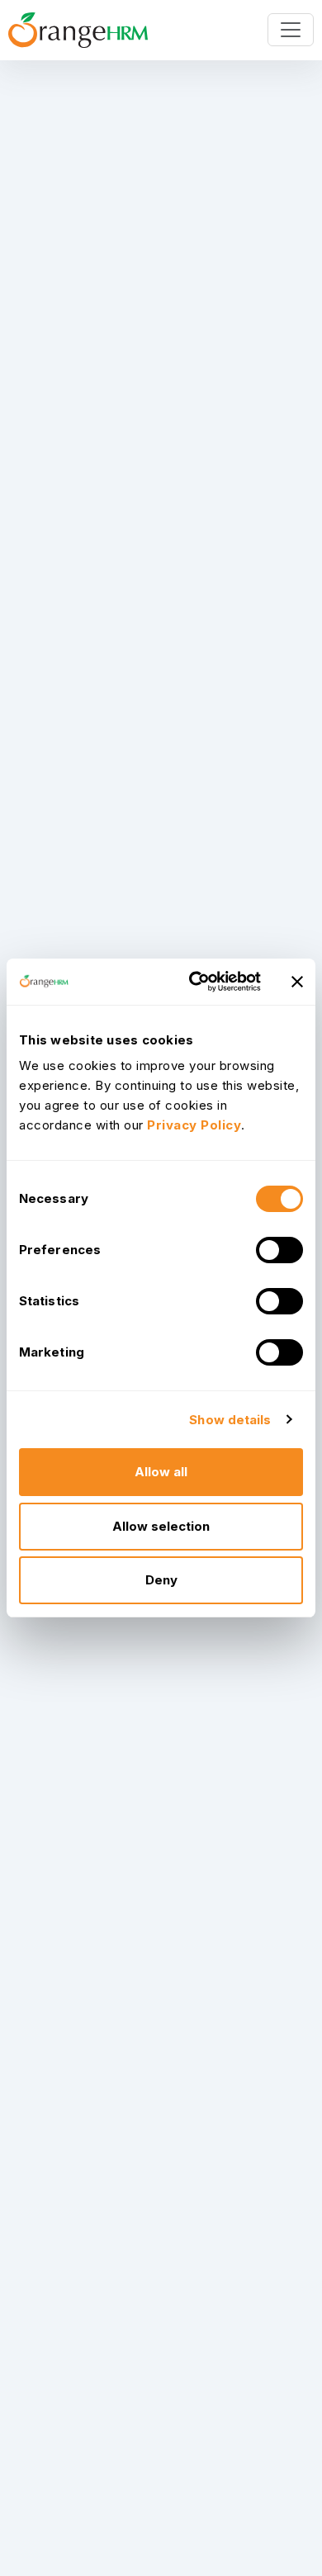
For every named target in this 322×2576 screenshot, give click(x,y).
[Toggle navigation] (291, 30)
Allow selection (161, 1526)
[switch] (279, 1250)
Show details (230, 1420)
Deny (161, 1580)
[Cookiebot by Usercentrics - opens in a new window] (195, 982)
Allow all (161, 1472)
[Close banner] (297, 982)
